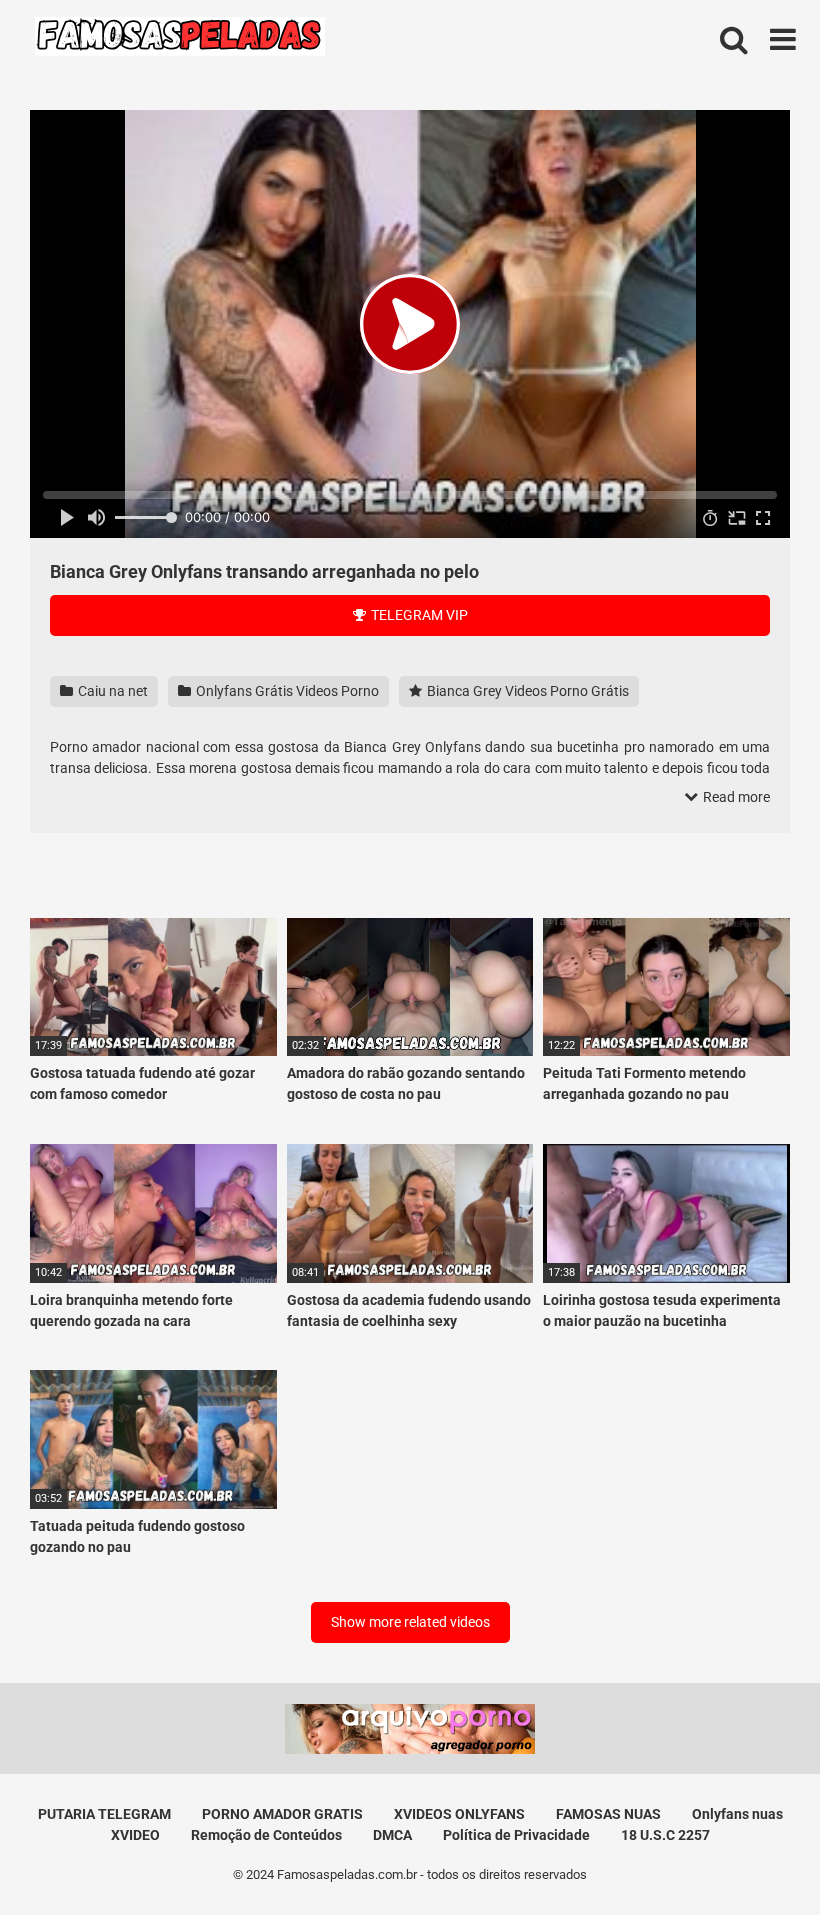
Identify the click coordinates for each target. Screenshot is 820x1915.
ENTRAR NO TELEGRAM (410, 1031)
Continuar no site (410, 1092)
